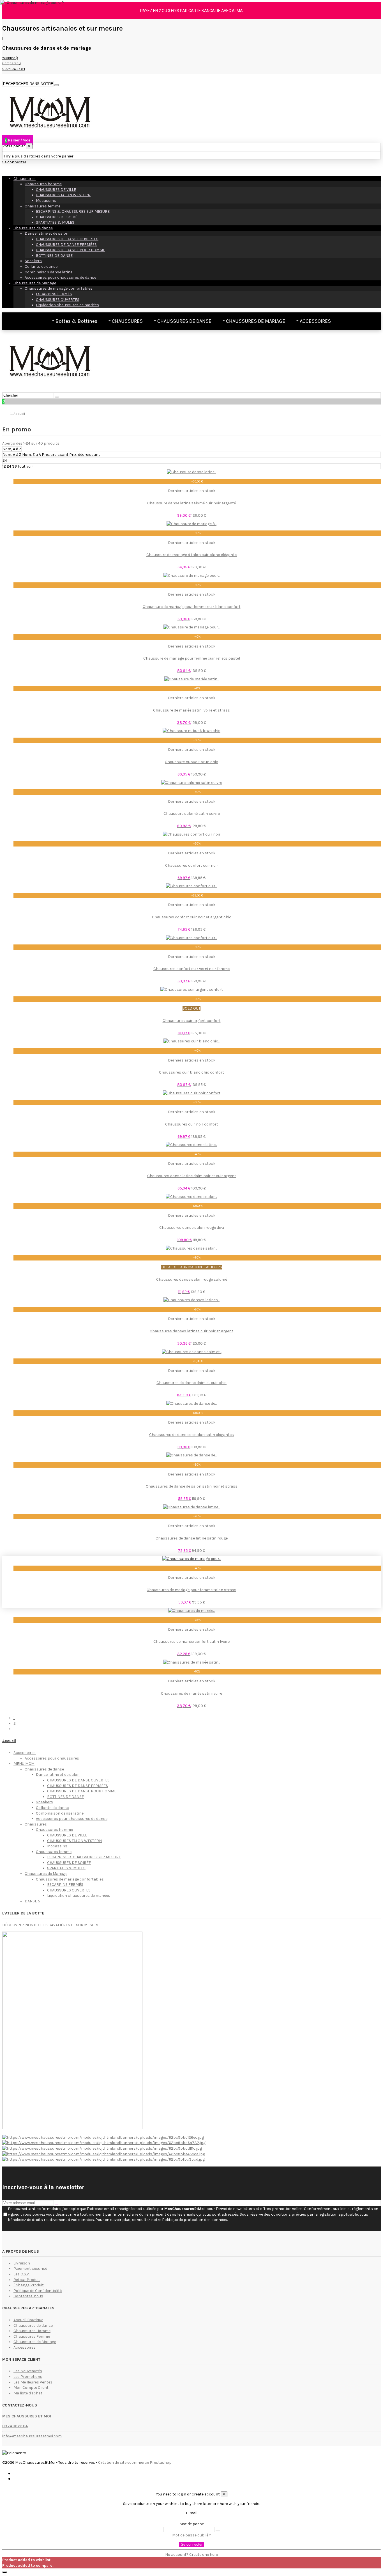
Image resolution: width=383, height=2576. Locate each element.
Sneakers (33, 261)
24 (9, 466)
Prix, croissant (56, 455)
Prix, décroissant (85, 455)
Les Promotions (28, 2377)
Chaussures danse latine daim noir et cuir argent (192, 1176)
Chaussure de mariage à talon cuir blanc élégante (191, 555)
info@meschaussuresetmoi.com (32, 2436)
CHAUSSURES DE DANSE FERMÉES (66, 245)
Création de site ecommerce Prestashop (135, 2462)
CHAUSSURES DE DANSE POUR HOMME (71, 250)
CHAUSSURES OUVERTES (58, 300)
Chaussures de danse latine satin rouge (192, 1538)
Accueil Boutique (28, 2320)
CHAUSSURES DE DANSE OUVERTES (67, 239)
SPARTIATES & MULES (55, 222)
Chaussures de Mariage (35, 283)
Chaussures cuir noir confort (192, 1124)
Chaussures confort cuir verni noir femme (191, 969)
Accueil (9, 1741)
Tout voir (25, 466)
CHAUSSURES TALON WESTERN (63, 195)
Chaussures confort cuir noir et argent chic (192, 917)
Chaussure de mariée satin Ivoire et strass (191, 710)
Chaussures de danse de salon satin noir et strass (192, 1486)
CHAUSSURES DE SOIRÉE (58, 217)
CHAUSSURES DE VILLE (56, 190)
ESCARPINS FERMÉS (54, 294)
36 (15, 466)
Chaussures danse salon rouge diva (192, 1228)
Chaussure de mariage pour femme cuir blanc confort (192, 607)
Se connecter (192, 2544)
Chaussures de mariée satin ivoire (191, 1693)
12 (5, 466)
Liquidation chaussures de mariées (67, 305)
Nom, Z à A (32, 455)
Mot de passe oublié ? (192, 2535)
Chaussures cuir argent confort (192, 1021)
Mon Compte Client (31, 2388)
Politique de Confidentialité (38, 2291)
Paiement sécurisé (30, 2269)
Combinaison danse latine (49, 272)
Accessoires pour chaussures (52, 1758)
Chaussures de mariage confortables (59, 288)
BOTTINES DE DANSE (54, 256)
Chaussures (25, 179)
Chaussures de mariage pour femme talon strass (191, 1590)
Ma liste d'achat (28, 2393)
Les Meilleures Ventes (33, 2382)
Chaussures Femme (32, 2336)
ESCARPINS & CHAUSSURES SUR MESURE (73, 211)
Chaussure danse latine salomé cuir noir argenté (191, 503)
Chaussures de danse (33, 228)
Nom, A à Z (12, 455)
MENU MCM (24, 1764)
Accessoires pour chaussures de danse (60, 277)
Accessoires (25, 1753)
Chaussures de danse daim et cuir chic (191, 1383)
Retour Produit (27, 2280)
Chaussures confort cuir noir (192, 865)
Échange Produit (29, 2285)
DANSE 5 (32, 1901)
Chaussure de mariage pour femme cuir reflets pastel (192, 658)
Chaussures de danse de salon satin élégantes (191, 1435)
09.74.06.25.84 (15, 2426)
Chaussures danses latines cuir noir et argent (191, 1331)
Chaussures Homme (32, 2331)
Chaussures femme (42, 206)
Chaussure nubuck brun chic (191, 762)
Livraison (22, 2263)
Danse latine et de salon (47, 233)
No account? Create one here (191, 2555)
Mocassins (46, 201)
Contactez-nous (28, 2296)
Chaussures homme (43, 184)
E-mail (192, 2513)
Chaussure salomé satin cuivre (192, 814)
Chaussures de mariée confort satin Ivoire (191, 1642)
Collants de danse (41, 266)
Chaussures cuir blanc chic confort (191, 1072)
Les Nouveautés (28, 2371)
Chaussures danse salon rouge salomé (192, 1279)
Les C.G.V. (21, 2274)
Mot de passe (192, 2524)
